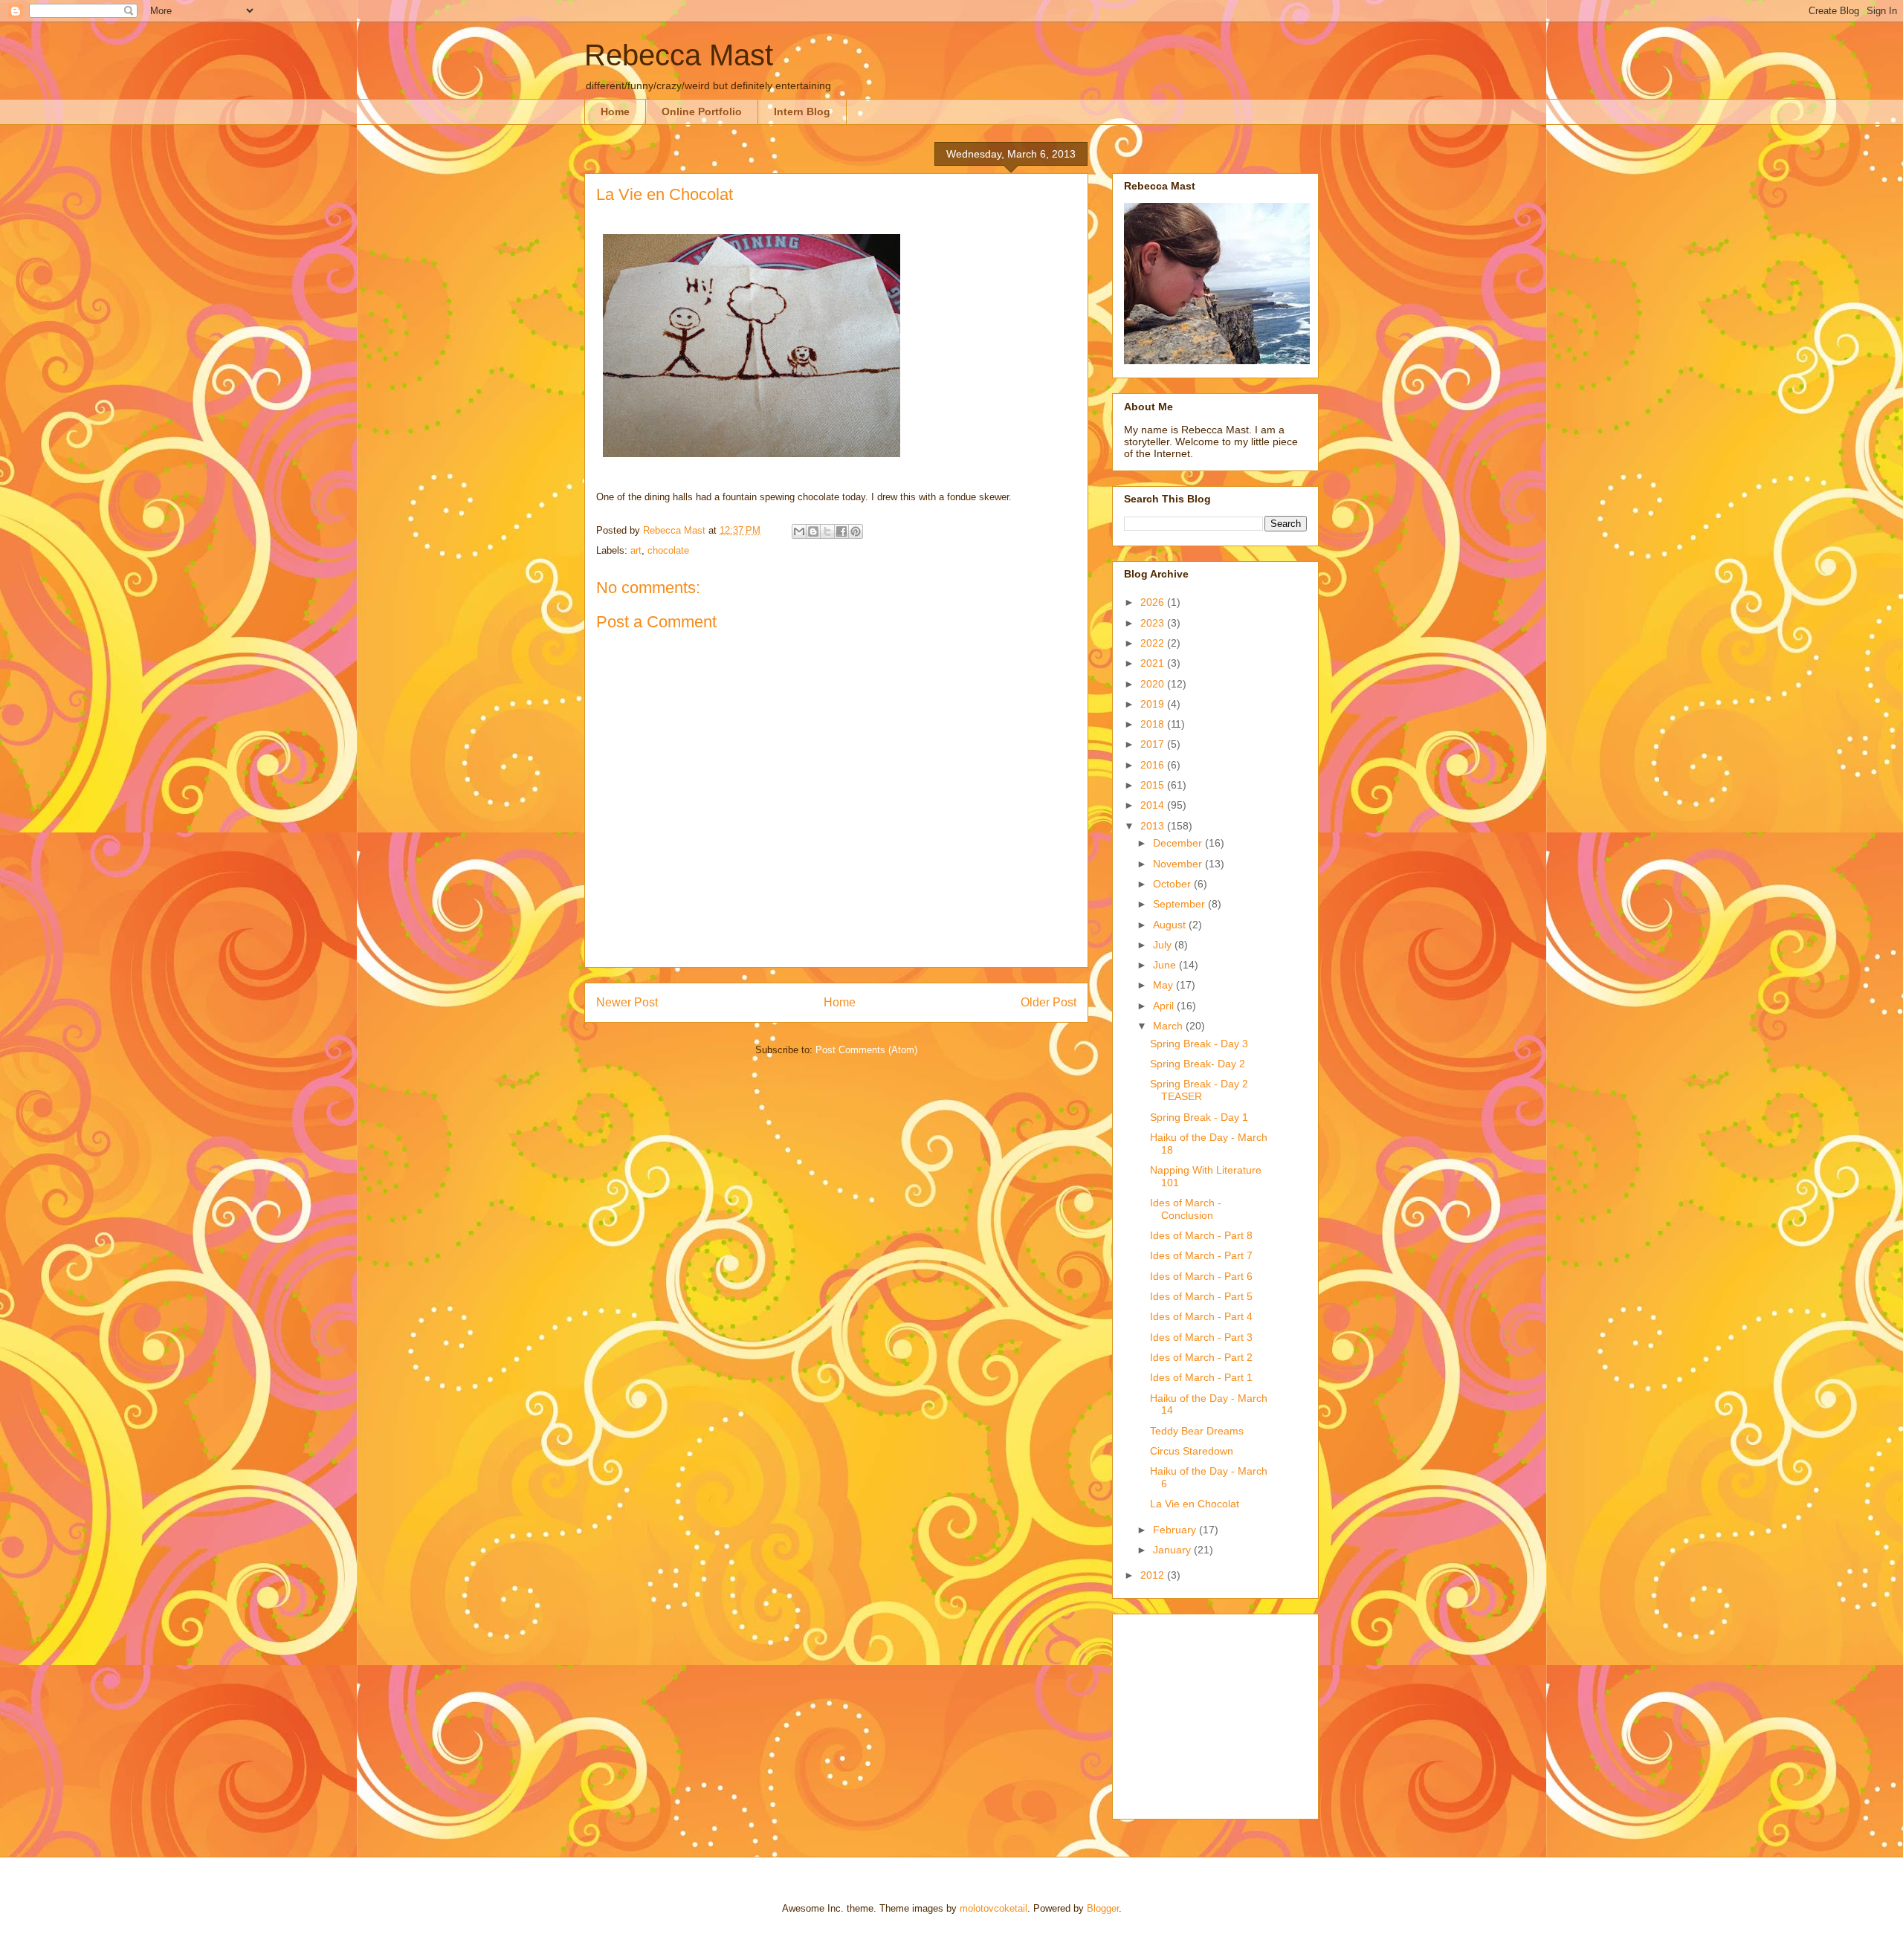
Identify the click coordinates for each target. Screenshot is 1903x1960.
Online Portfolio (702, 111)
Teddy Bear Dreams (1197, 1431)
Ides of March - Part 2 (1201, 1357)
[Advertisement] (1217, 1712)
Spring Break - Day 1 (1199, 1117)
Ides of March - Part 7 (1201, 1255)
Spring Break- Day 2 (1198, 1064)
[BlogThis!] (813, 531)
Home (615, 111)
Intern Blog (802, 111)
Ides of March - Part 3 (1201, 1337)
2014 (1154, 805)
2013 (1154, 826)
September (1180, 904)
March (1169, 1026)
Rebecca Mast (679, 55)
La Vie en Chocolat (1195, 1504)
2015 (1154, 785)
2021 (1154, 663)
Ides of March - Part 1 (1201, 1377)
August (1171, 925)
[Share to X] (827, 531)
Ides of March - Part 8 (1201, 1235)
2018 (1154, 724)
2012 (1154, 1575)
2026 (1154, 602)
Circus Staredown (1192, 1451)
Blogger (1103, 1908)
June (1166, 965)
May (1164, 985)
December (1179, 843)
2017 (1154, 744)
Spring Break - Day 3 (1199, 1044)
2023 (1154, 623)
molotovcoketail (993, 1908)
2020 (1154, 684)
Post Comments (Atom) (866, 1050)
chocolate (668, 550)
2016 (1154, 765)
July (1164, 945)
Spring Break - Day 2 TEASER (1199, 1090)
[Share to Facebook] (841, 531)
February (1176, 1530)
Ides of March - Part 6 (1201, 1276)
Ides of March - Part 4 (1201, 1316)
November (1179, 864)
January (1173, 1550)
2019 (1154, 704)
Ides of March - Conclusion (1186, 1209)
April (1165, 1006)
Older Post (1049, 1002)
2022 (1154, 643)
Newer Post (627, 1002)
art (636, 550)
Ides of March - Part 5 (1201, 1296)
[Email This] (799, 531)
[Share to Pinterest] (856, 531)
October (1173, 884)
